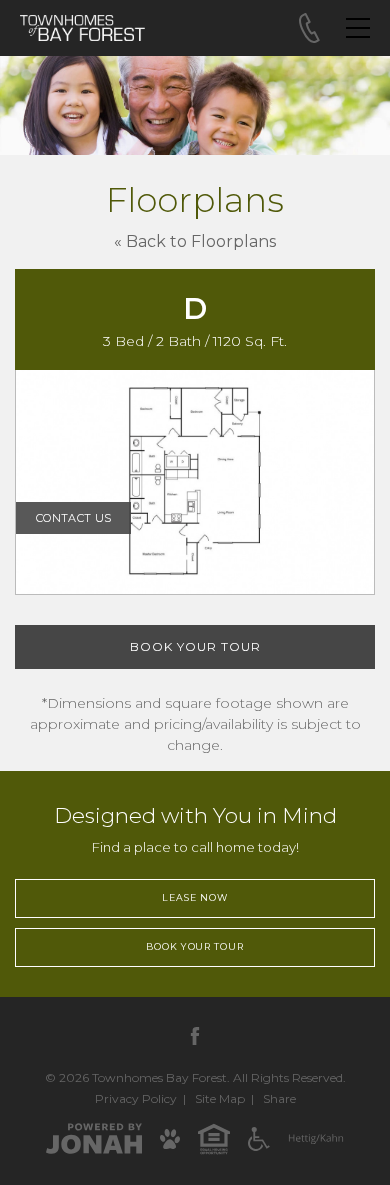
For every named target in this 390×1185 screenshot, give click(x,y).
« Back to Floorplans (195, 241)
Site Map (220, 1098)
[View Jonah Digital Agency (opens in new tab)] (94, 1137)
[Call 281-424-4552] (309, 28)
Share (279, 1098)
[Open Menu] (358, 28)
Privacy (136, 1098)
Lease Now (194, 897)
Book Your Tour (195, 646)
